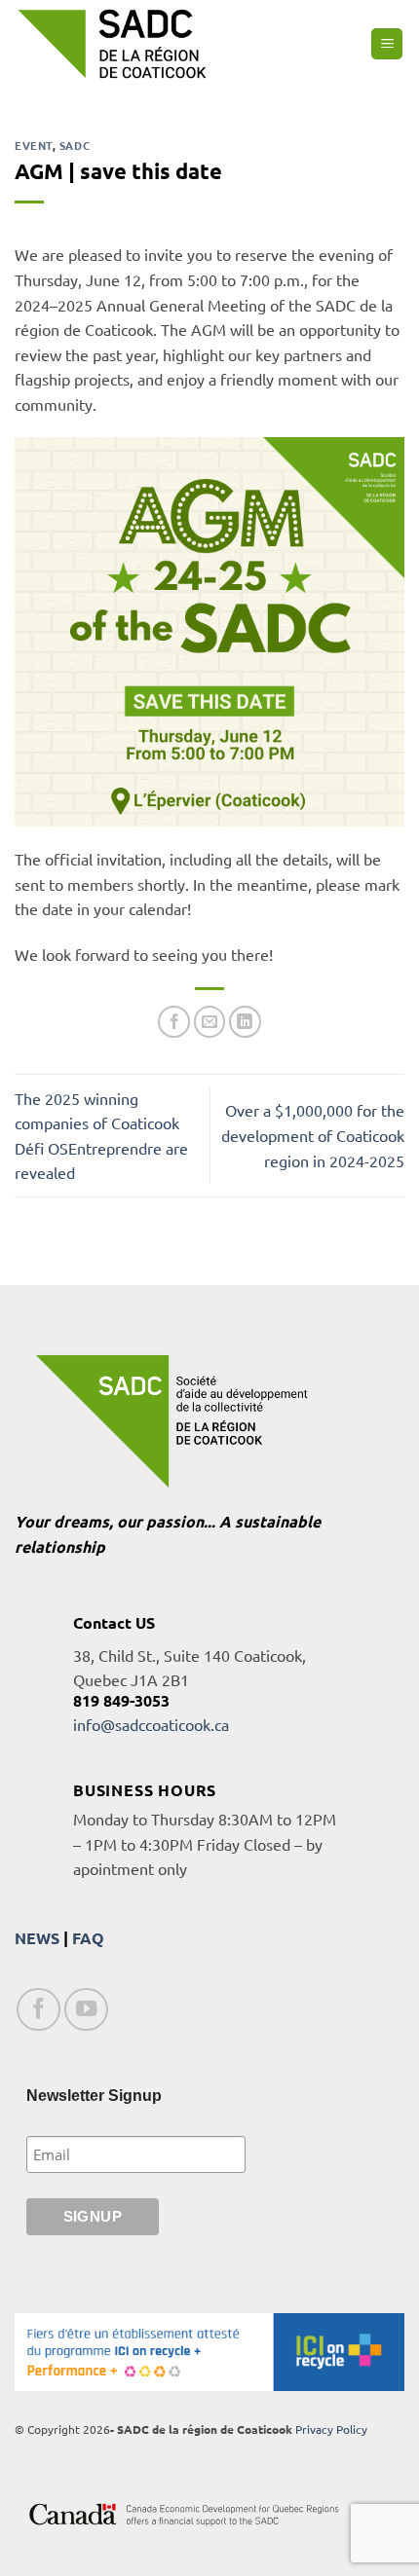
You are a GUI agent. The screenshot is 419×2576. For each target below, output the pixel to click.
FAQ (88, 1938)
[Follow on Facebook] (38, 2010)
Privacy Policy (331, 2429)
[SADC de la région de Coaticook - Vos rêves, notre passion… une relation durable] (112, 43)
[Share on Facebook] (174, 1022)
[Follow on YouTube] (86, 2010)
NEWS (37, 1938)
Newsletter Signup (94, 2096)
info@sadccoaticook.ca (151, 1724)
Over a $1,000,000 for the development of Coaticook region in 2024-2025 (313, 1135)
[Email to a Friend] (210, 1022)
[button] (387, 44)
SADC (75, 145)
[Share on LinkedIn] (245, 1022)
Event (34, 145)
